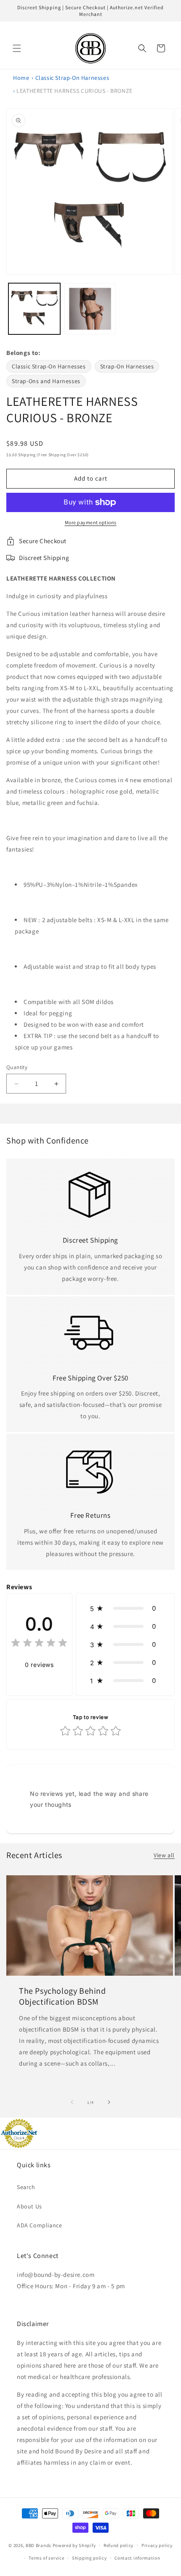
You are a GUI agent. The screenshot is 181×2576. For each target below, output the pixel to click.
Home (21, 78)
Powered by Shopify (74, 2545)
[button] (17, 48)
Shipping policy (89, 2558)
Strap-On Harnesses (127, 366)
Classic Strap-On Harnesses (72, 78)
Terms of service (46, 2558)
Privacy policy (157, 2545)
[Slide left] (72, 2102)
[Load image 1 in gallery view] (34, 309)
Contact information (137, 2558)
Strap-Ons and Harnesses (46, 381)
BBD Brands (39, 2545)
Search (26, 2187)
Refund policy (118, 2545)
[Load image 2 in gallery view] (90, 309)
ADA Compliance (39, 2225)
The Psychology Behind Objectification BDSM (63, 1996)
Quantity (17, 1067)
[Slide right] (109, 2102)
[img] (39, 1644)
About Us (29, 2206)
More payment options (91, 522)
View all (164, 1855)
